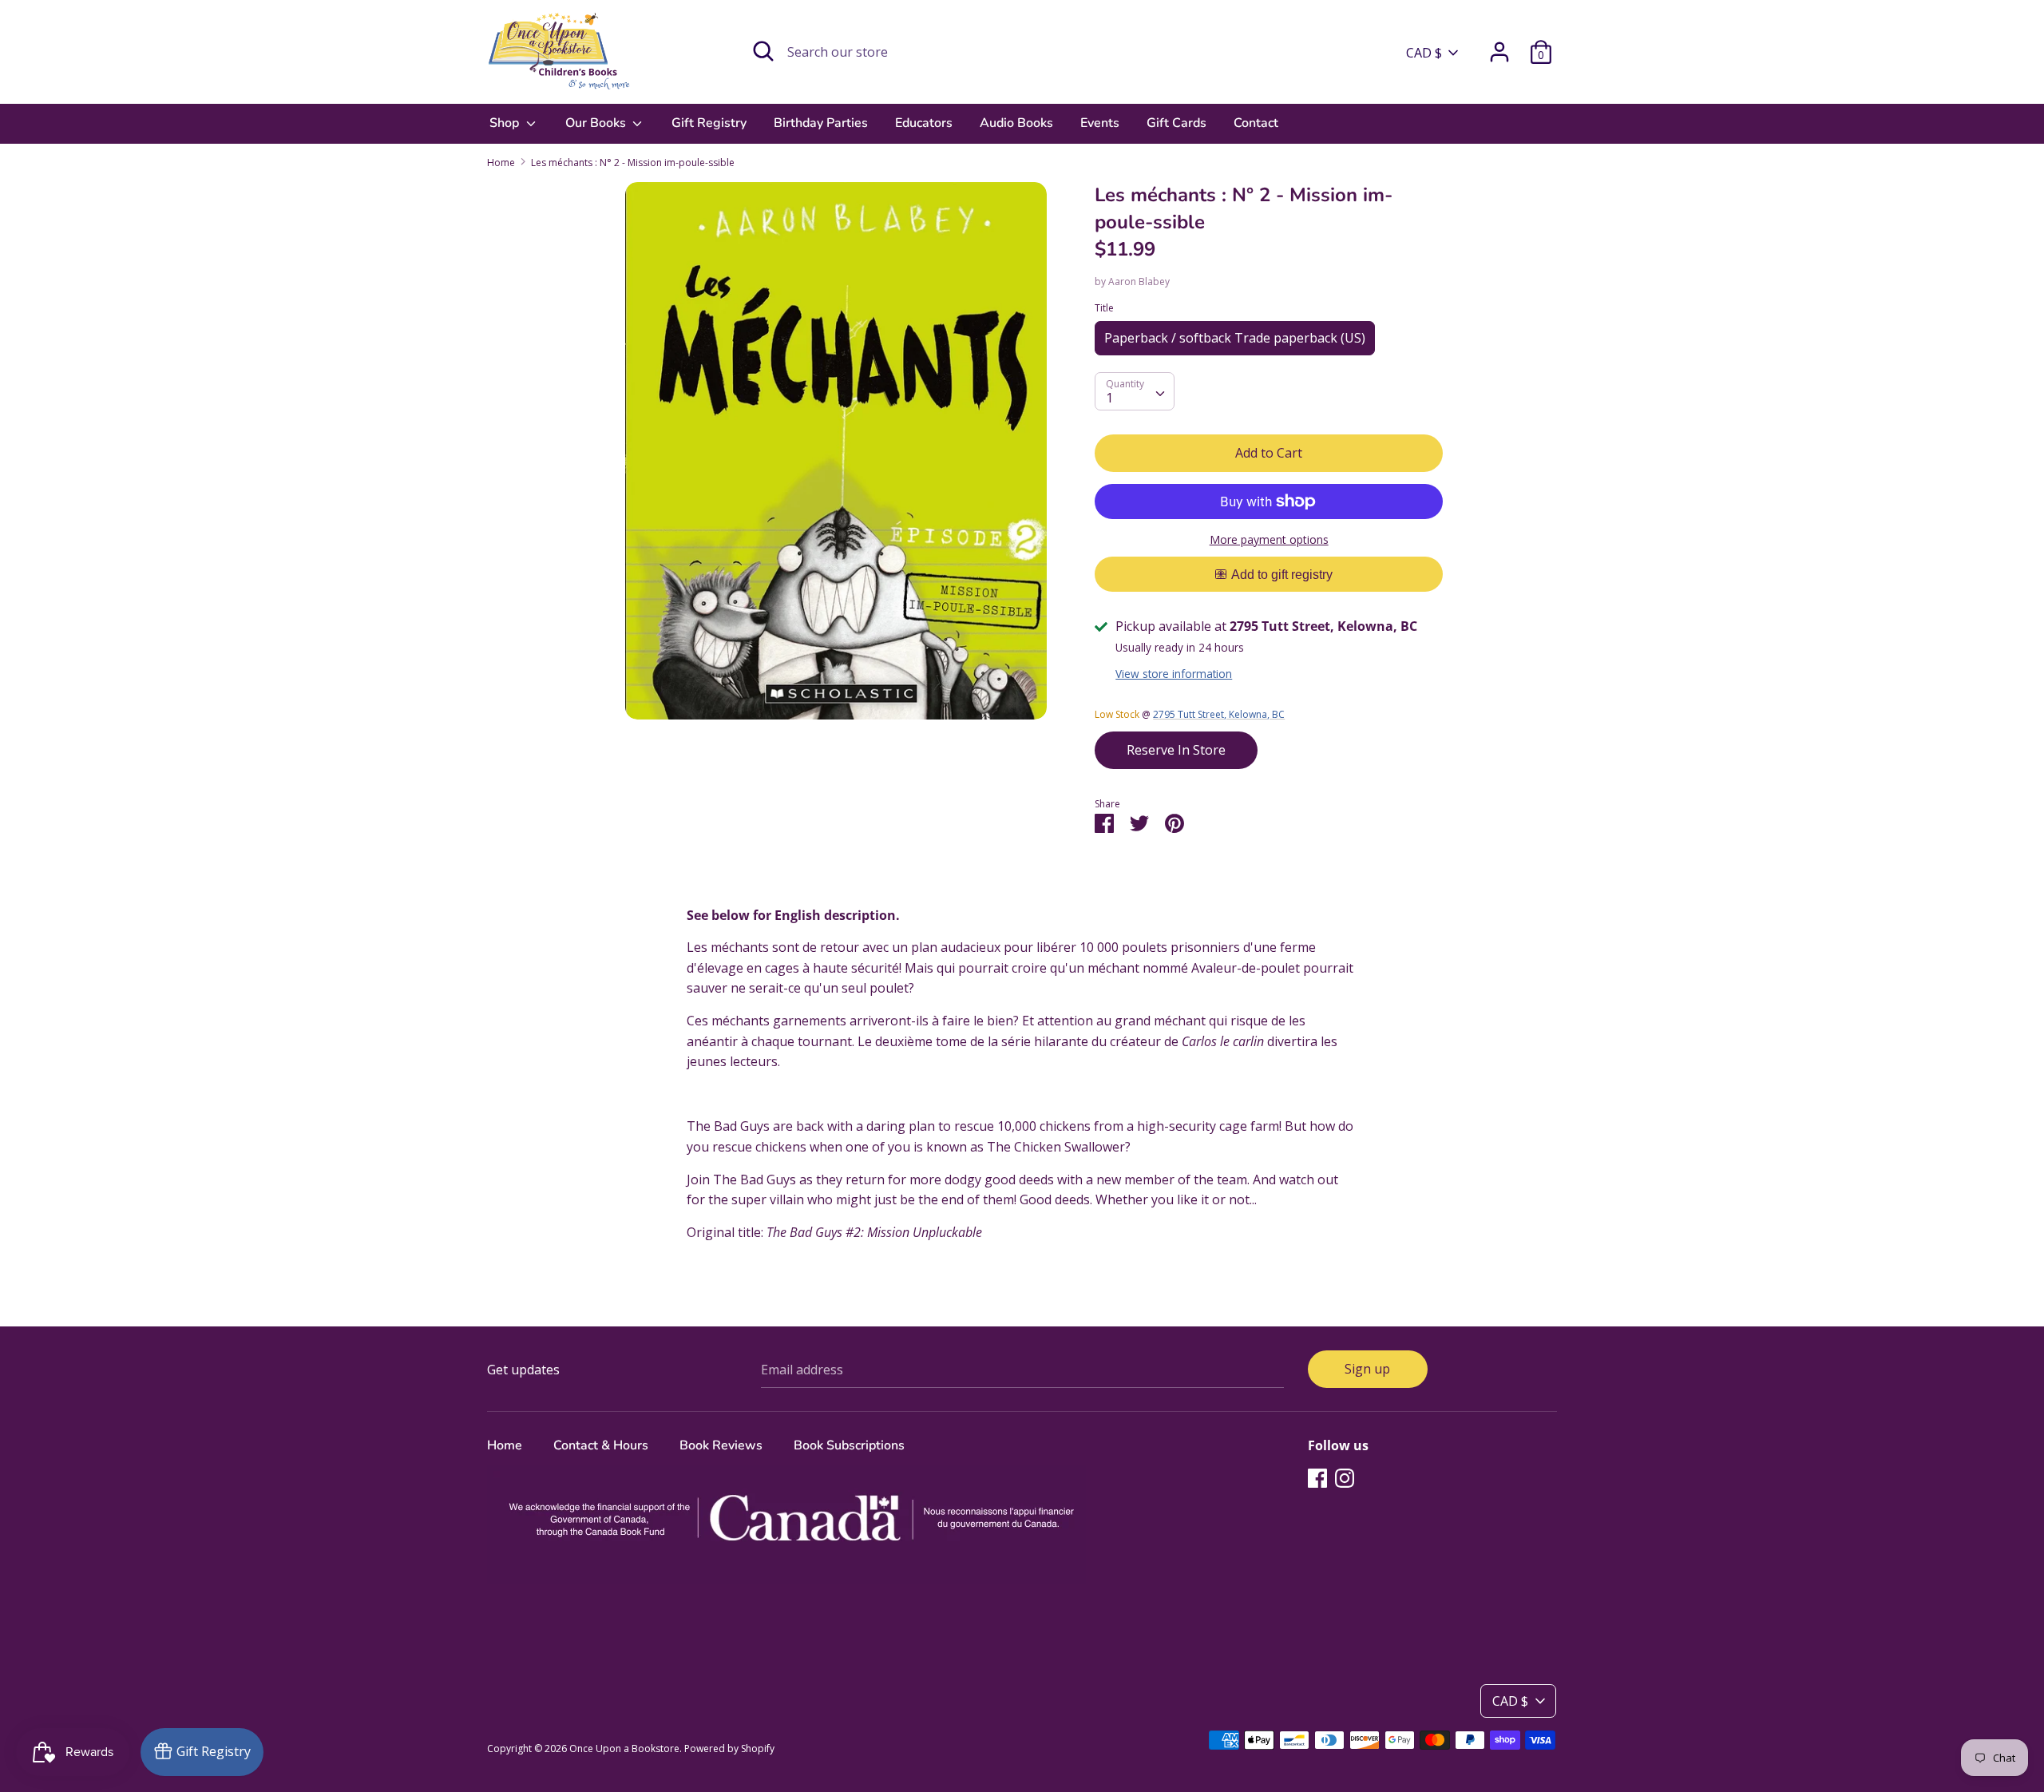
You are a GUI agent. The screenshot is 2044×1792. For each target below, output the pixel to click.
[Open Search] (763, 51)
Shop (506, 123)
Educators (924, 123)
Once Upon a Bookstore (624, 1748)
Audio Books (1016, 123)
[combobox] (1135, 391)
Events (1100, 123)
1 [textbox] (1109, 398)
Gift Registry (709, 123)
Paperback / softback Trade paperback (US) (1235, 338)
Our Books (597, 123)
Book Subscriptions (849, 1445)
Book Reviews (721, 1445)
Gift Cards (1176, 123)
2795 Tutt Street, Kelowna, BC (1219, 714)
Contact (1256, 123)
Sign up (1367, 1369)
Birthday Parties (821, 123)
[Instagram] (1345, 1477)
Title (1104, 308)
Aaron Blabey (1139, 281)
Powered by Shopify (729, 1748)
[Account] (1499, 46)
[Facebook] (1317, 1477)
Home (505, 1445)
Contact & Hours (601, 1445)
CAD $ (1424, 53)
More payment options (1269, 539)
